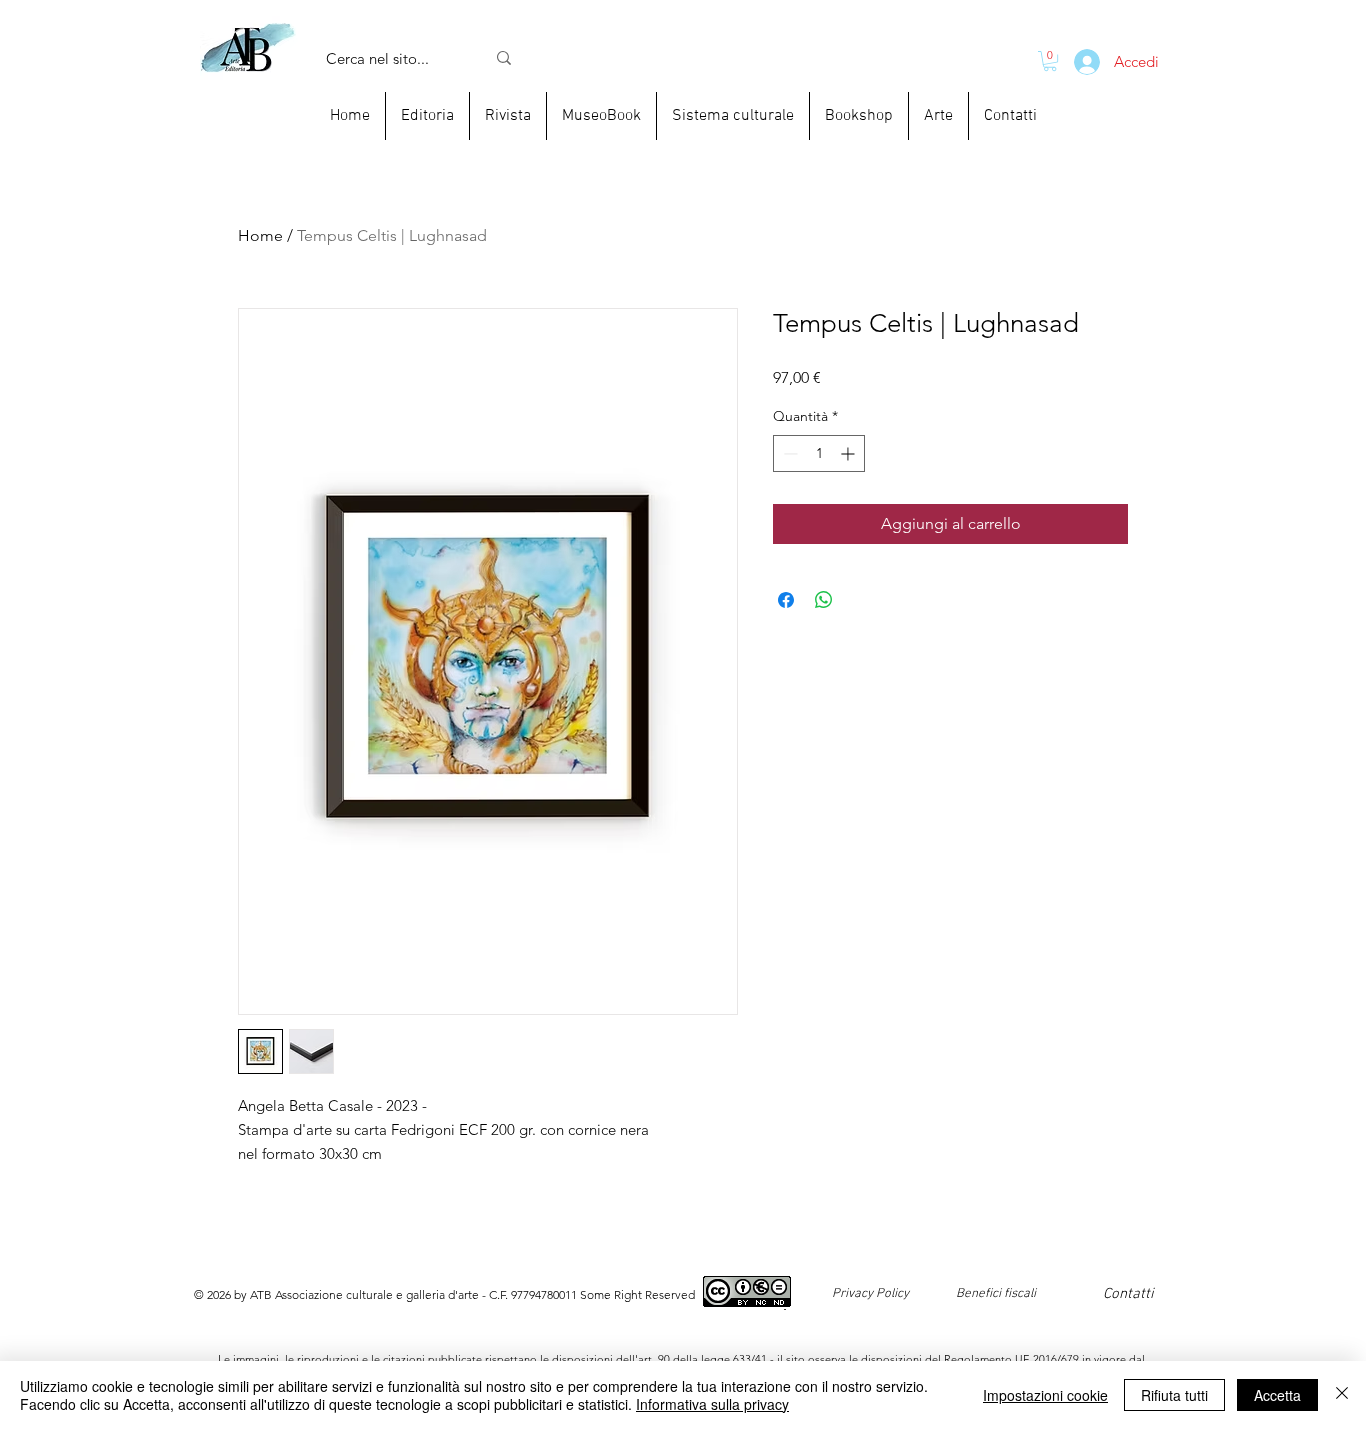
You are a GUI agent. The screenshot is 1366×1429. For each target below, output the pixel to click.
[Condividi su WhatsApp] (824, 600)
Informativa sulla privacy (712, 1404)
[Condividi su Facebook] (786, 600)
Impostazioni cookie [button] (1045, 1395)
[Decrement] (788, 453)
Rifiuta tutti (1174, 1395)
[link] (1050, 61)
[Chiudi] (1342, 1395)
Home (260, 235)
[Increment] (849, 453)
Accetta (1277, 1395)
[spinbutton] (819, 453)
